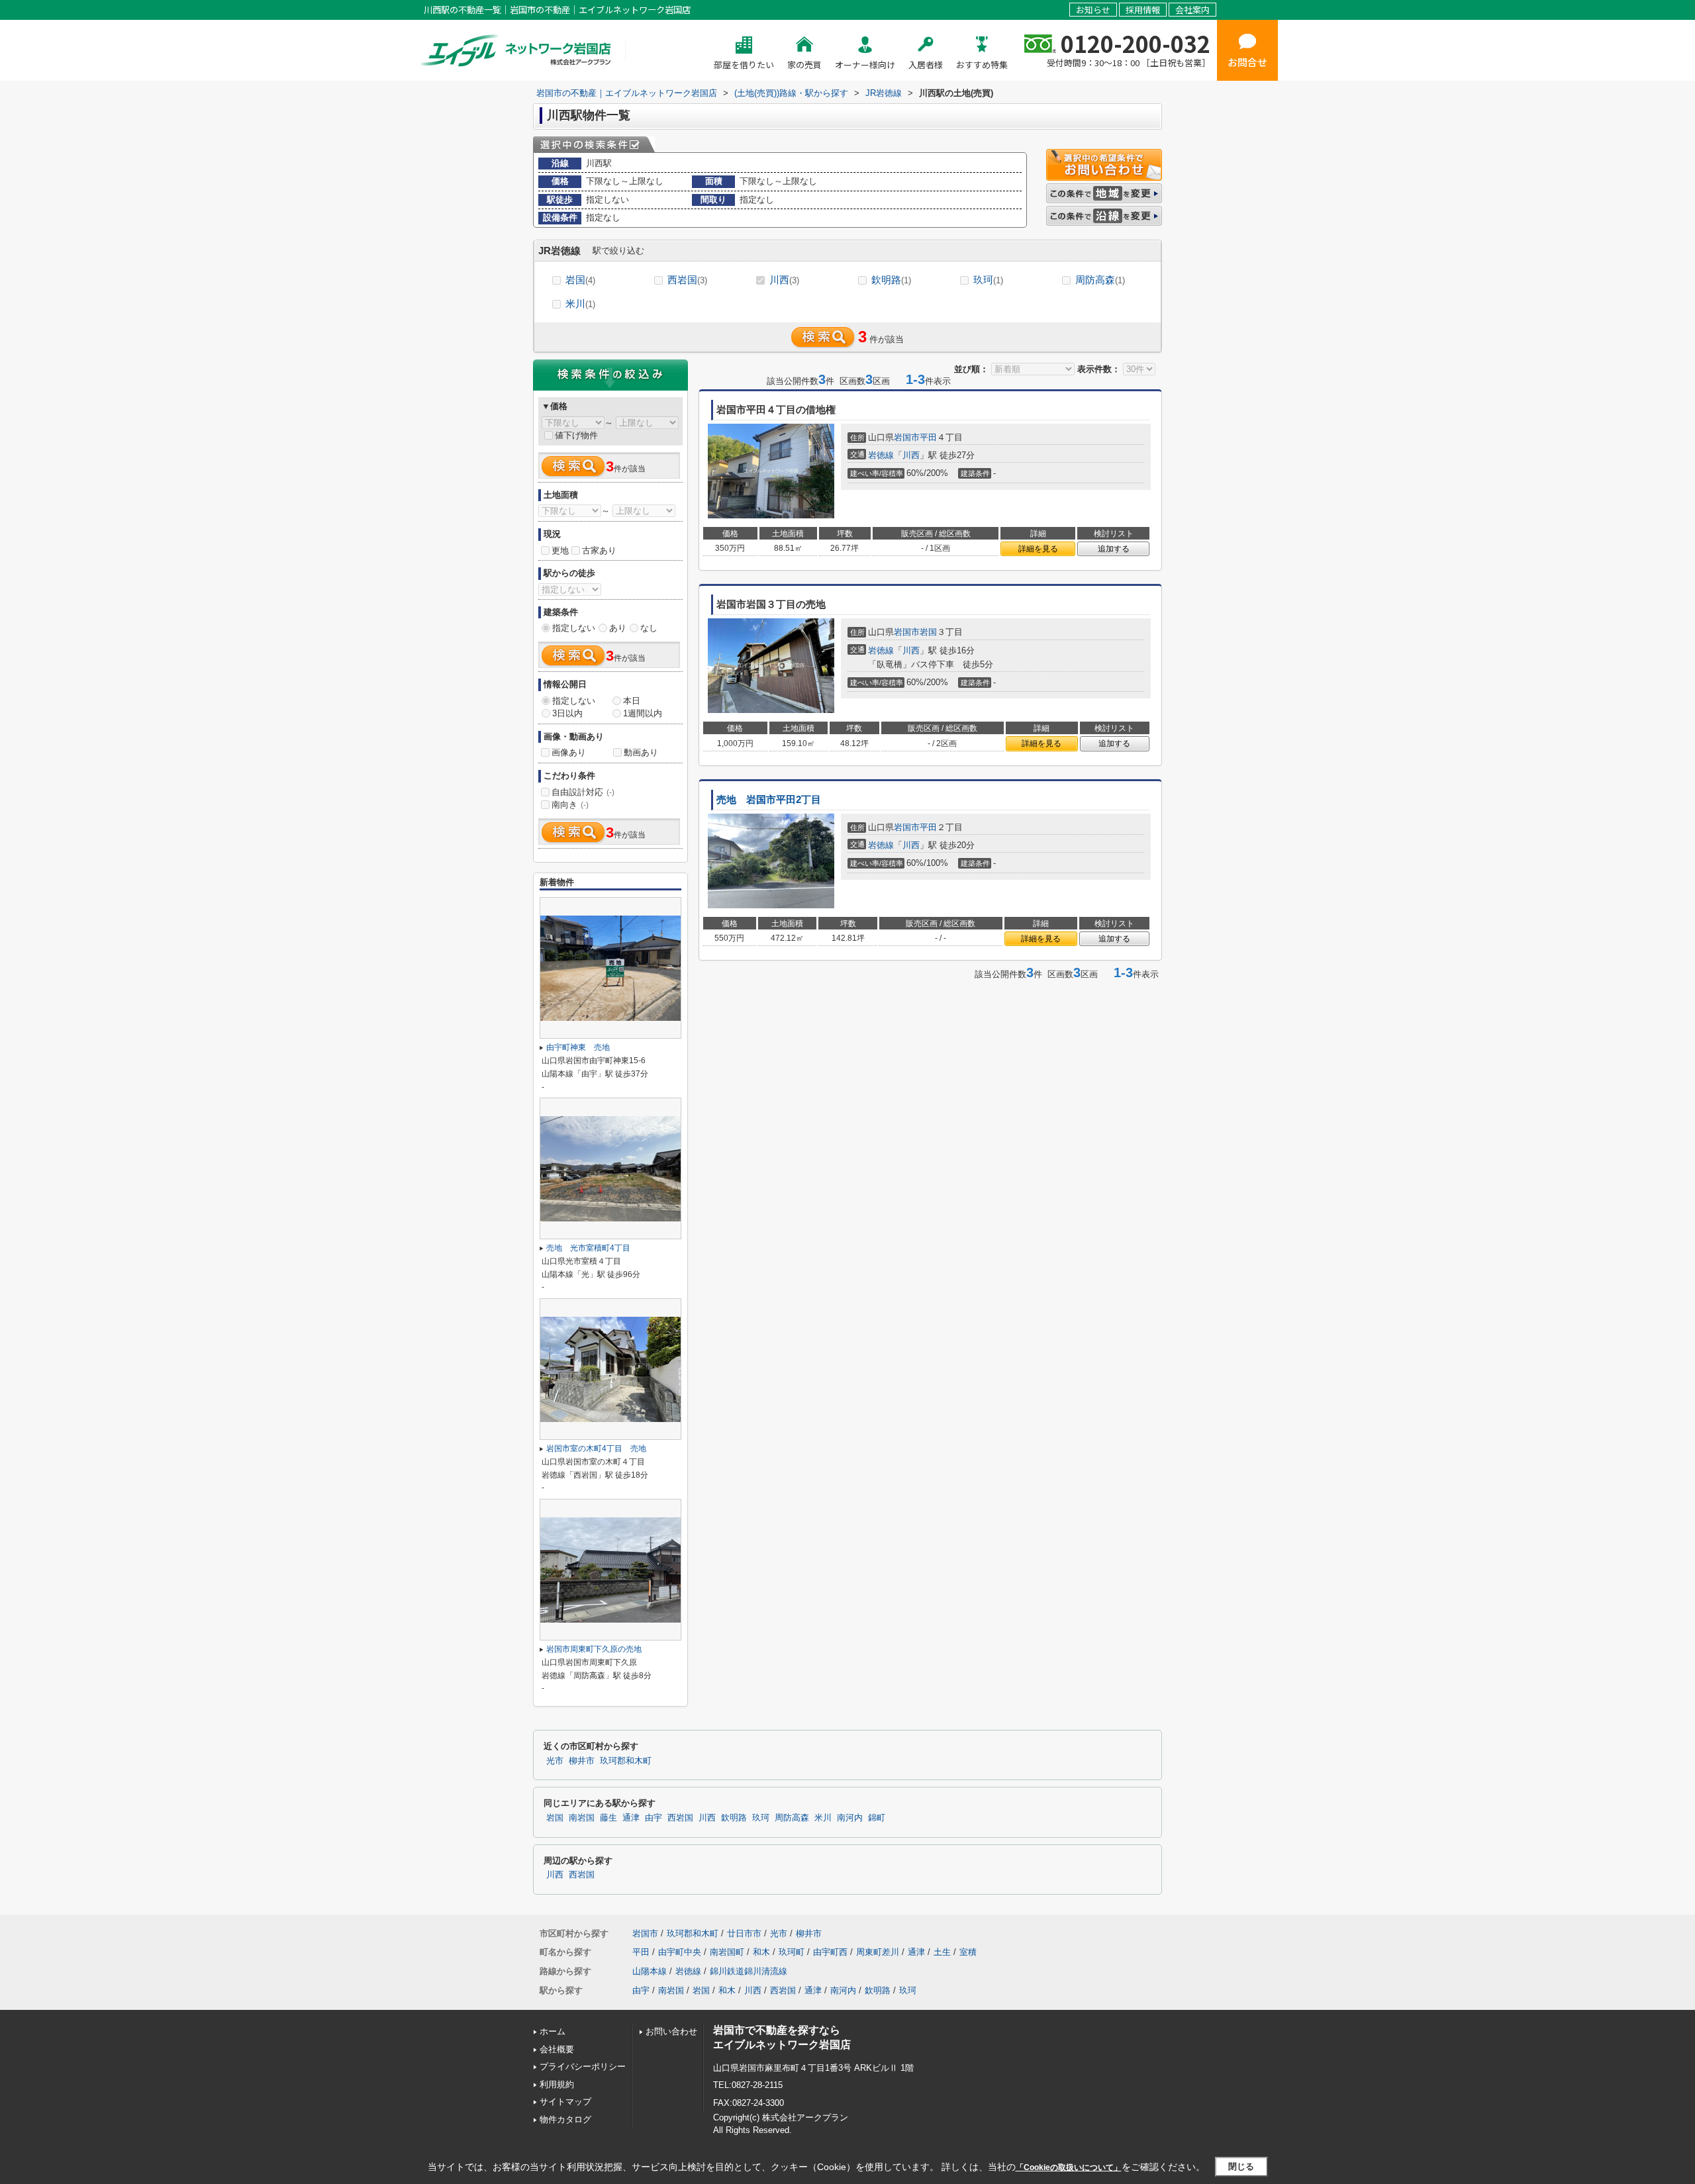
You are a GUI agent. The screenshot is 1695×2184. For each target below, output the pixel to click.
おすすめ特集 (982, 65)
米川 (580, 304)
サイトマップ (565, 2102)
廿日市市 (744, 1933)
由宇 (654, 1818)
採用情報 (1143, 10)
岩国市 (907, 437)
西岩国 (687, 280)
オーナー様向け (865, 65)
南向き (570, 805)
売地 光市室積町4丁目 (588, 1248)
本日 (632, 701)
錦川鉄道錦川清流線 (749, 1971)
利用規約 (557, 2084)
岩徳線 (881, 455)
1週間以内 (643, 713)
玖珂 (988, 280)
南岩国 (582, 1818)
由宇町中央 (680, 1952)
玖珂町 (792, 1952)
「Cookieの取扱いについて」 (1069, 2167)
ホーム (553, 2031)
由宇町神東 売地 (578, 1047)
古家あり (599, 550)
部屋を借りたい (744, 65)
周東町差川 (878, 1952)
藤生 (608, 1818)
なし (649, 628)
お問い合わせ (671, 2031)
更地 (560, 550)
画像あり (569, 752)
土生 (942, 1952)
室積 (968, 1952)
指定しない (574, 628)
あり (618, 628)
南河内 (850, 1818)
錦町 (877, 1818)
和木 (761, 1952)
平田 (928, 437)
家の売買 (804, 65)
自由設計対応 (583, 792)
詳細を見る (1038, 549)
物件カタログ (565, 2119)
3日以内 (567, 713)
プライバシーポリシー (583, 2066)
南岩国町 (727, 1952)
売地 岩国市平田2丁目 (769, 800)
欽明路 (891, 280)
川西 (784, 280)
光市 (555, 1761)
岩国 (580, 280)
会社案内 (1192, 10)
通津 (631, 1818)
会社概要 (557, 2049)
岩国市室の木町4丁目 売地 (596, 1448)
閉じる (1241, 2166)
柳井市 (582, 1761)
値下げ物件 (576, 435)
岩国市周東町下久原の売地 (594, 1649)
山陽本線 (650, 1971)
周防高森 (1100, 280)
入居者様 (926, 65)
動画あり (641, 752)
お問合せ (1247, 62)
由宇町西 (830, 1952)
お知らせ (1093, 10)
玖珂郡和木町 (626, 1761)
